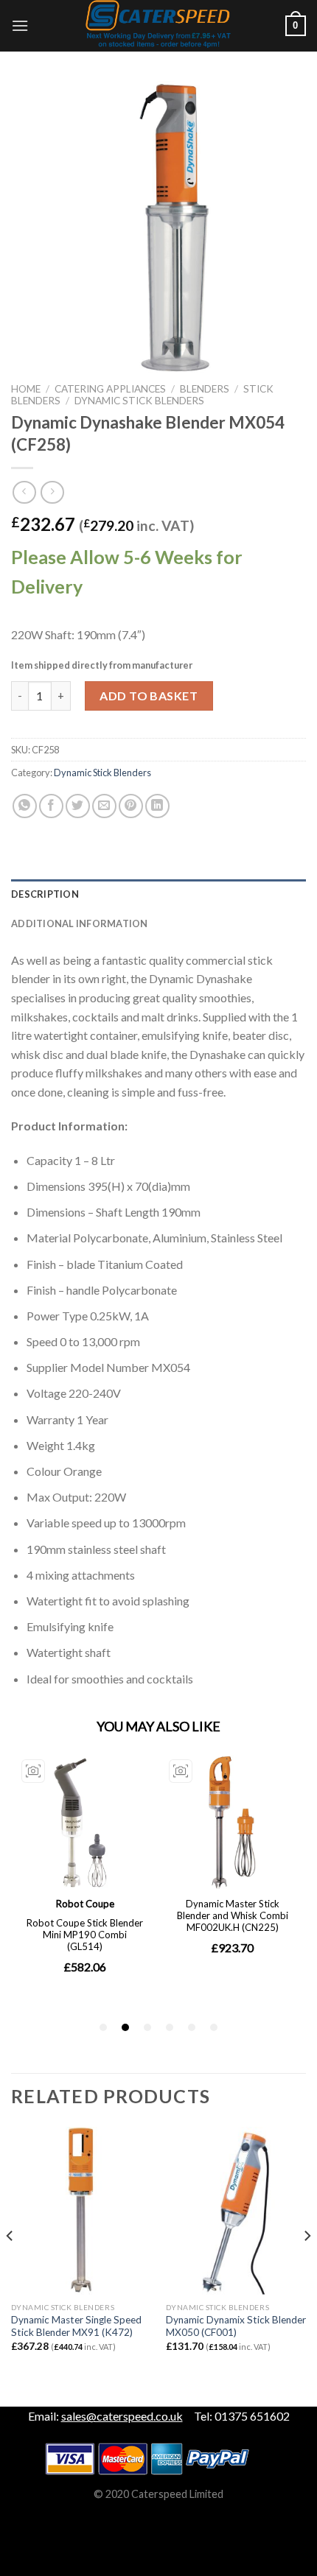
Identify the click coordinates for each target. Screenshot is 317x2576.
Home (26, 389)
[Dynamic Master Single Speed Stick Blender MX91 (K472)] (81, 2211)
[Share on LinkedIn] (157, 806)
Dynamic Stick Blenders (139, 401)
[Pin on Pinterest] (131, 806)
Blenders (205, 389)
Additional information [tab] (80, 923)
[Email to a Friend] (104, 806)
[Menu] (20, 25)
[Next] (307, 2265)
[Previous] (10, 2265)
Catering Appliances (110, 389)
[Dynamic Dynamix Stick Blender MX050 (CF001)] (236, 2211)
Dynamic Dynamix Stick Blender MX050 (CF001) (236, 2326)
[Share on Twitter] (78, 806)
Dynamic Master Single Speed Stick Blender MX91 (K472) (76, 2326)
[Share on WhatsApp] (25, 806)
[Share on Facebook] (51, 806)
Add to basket (149, 696)
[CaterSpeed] (158, 26)
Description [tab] (45, 894)
